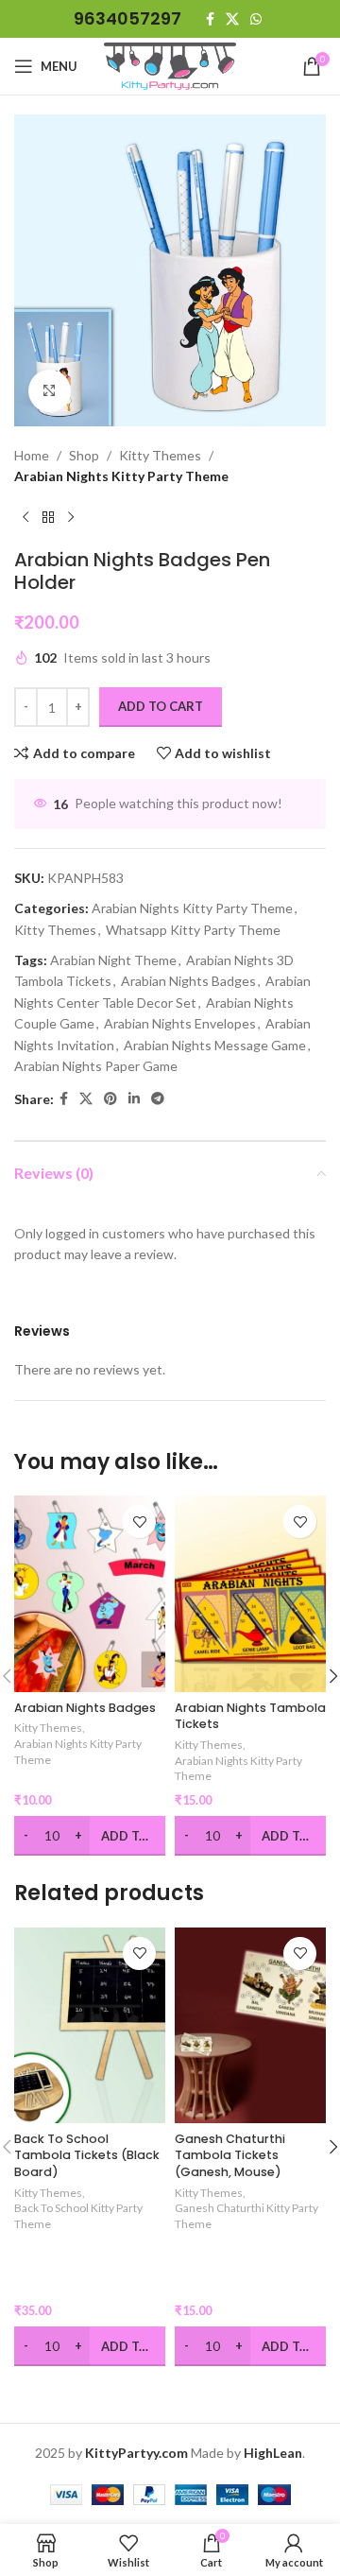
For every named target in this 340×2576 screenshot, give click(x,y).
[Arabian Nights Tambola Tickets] (250, 1594)
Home (32, 455)
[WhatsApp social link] (256, 19)
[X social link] (232, 19)
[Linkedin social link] (134, 1099)
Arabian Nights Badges (188, 981)
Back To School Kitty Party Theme (78, 2216)
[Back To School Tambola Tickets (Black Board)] (90, 2026)
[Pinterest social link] (110, 1099)
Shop (84, 455)
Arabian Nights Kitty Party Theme (121, 476)
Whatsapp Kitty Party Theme (193, 930)
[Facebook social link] (210, 19)
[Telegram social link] (158, 1099)
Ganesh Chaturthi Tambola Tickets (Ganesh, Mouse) (230, 2155)
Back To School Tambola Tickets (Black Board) (87, 2155)
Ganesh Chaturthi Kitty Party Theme (246, 2216)
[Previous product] (25, 518)
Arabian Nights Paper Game (96, 1066)
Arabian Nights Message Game (215, 1045)
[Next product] (71, 518)
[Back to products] (48, 518)
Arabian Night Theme (113, 960)
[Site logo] (170, 65)
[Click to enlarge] (50, 391)
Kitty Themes (160, 455)
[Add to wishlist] (139, 1521)
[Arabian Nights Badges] (90, 1594)
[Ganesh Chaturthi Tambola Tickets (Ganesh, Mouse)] (250, 2026)
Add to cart (161, 706)
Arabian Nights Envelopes (180, 1023)
